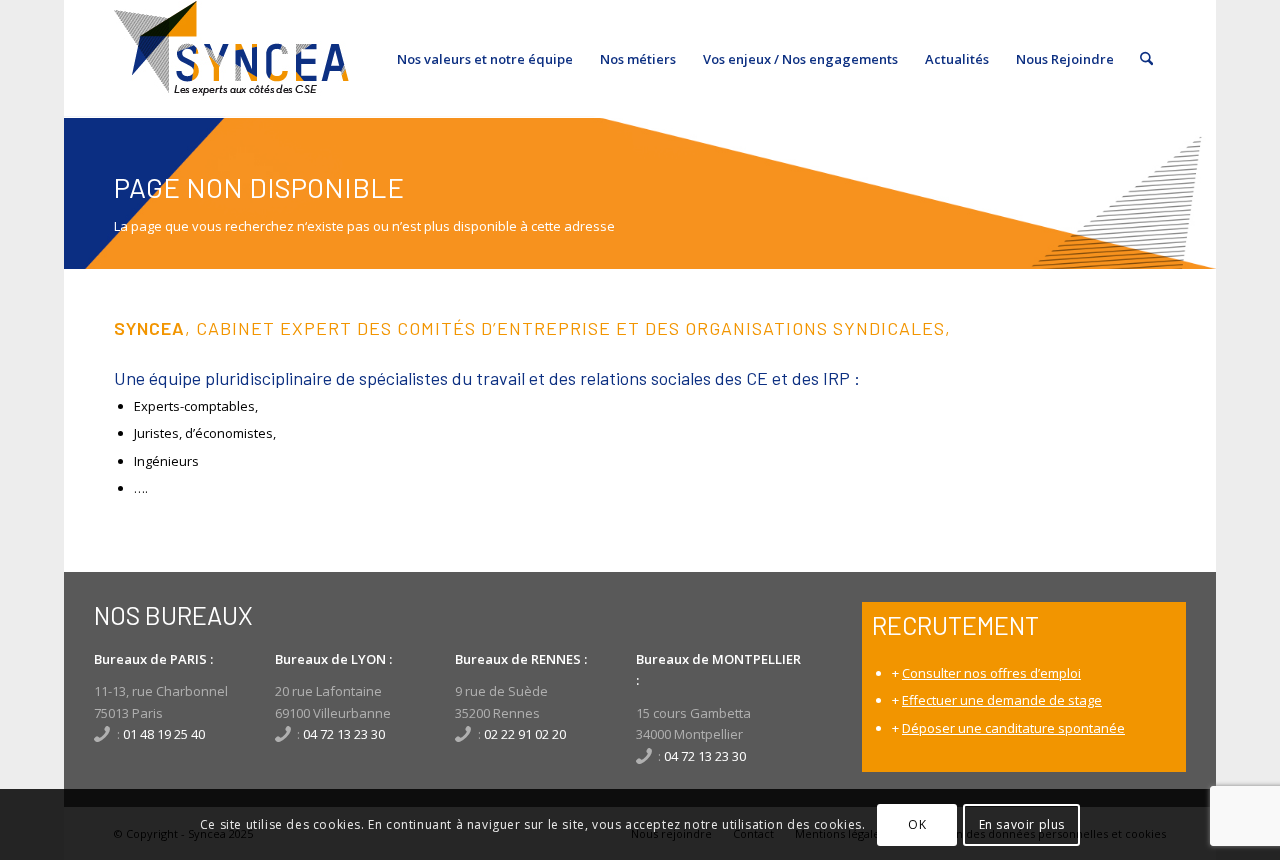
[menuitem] (485, 59)
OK (917, 824)
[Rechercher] (1146, 59)
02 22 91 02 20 (525, 734)
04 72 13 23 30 (344, 734)
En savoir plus (1022, 824)
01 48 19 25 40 (164, 734)
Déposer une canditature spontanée (1013, 728)
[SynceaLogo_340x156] (231, 59)
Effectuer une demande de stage (1002, 700)
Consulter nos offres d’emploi (991, 673)
